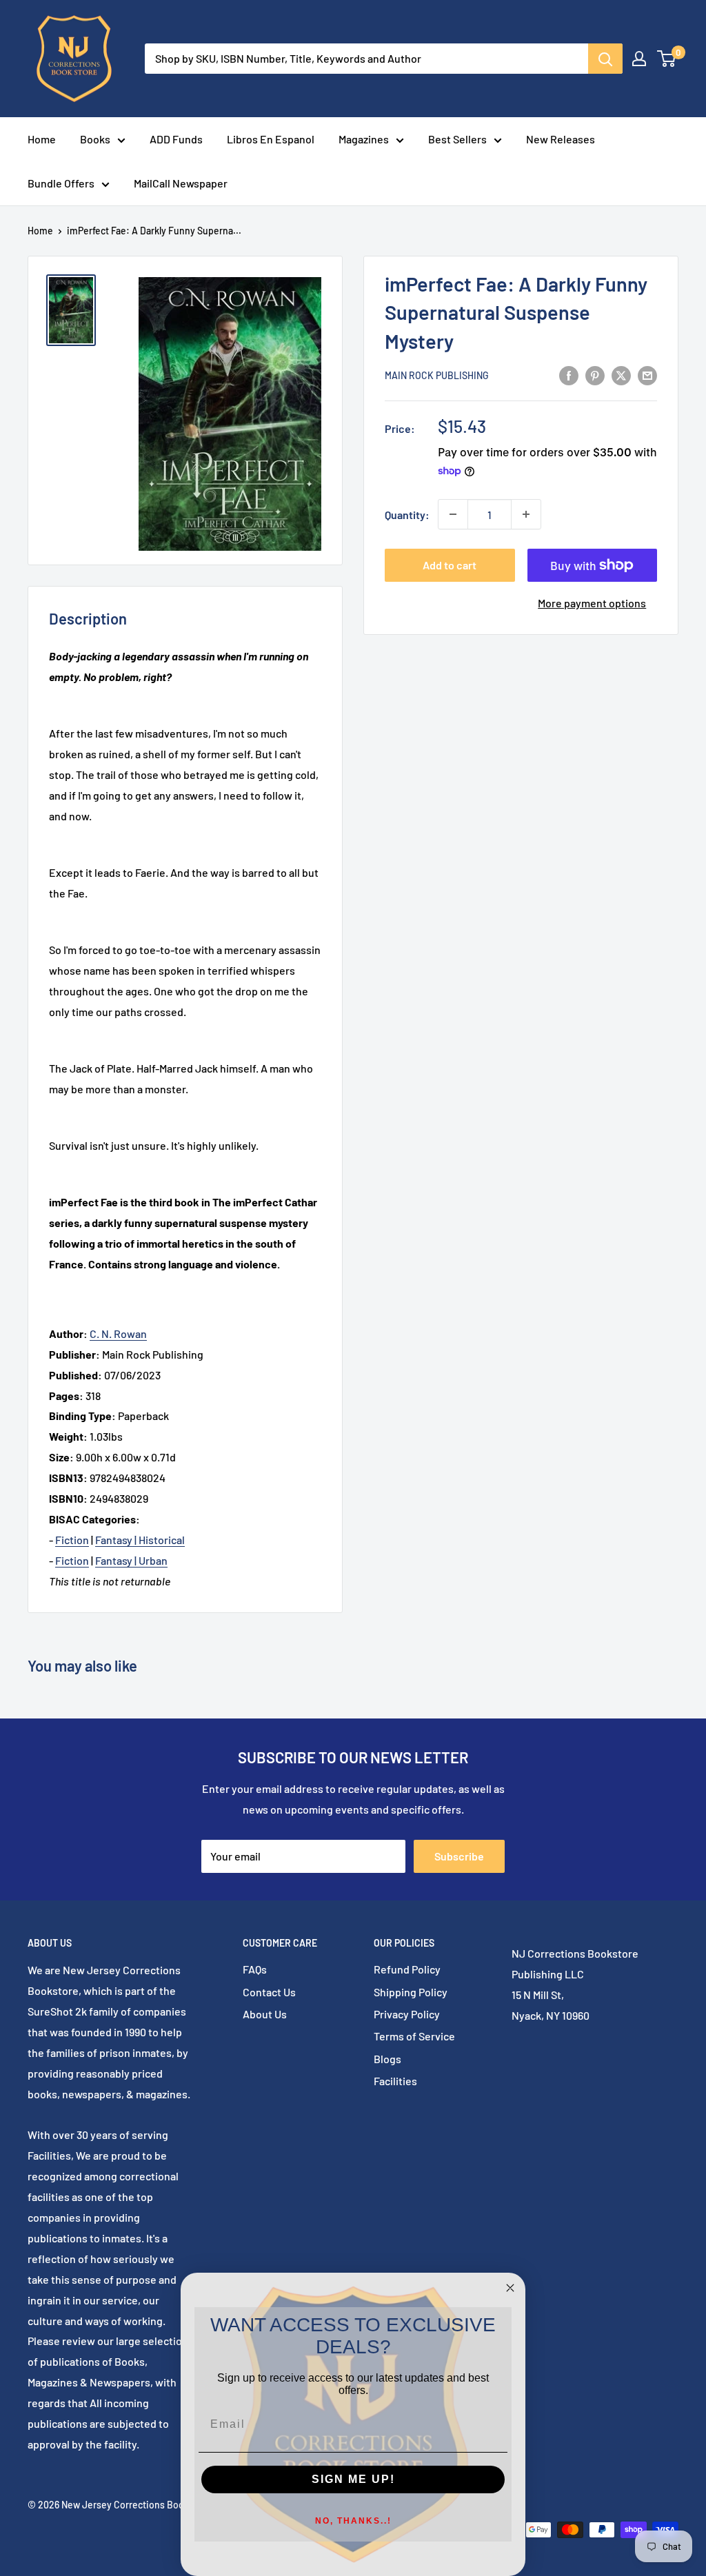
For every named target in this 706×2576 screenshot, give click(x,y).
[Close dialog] (510, 2288)
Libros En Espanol (271, 139)
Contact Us (269, 1992)
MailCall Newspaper (181, 183)
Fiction (72, 1540)
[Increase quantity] (526, 514)
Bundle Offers (61, 183)
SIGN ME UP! (353, 2479)
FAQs (255, 1969)
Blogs (387, 2059)
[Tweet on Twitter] (621, 375)
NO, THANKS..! (353, 2521)
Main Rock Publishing (437, 375)
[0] (667, 59)
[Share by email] (647, 375)
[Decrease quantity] (453, 514)
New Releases (561, 139)
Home (42, 139)
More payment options (592, 603)
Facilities (395, 2081)
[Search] (605, 59)
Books (95, 139)
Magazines (364, 139)
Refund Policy (407, 1969)
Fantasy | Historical (140, 1540)
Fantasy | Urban (131, 1560)
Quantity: (407, 515)
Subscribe (459, 1856)
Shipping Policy (411, 1992)
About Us (265, 2014)
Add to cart (450, 565)
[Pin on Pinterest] (595, 375)
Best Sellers (457, 139)
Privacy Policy (407, 2014)
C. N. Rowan (118, 1333)
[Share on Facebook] (569, 375)
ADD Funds (176, 139)
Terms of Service (414, 2036)
